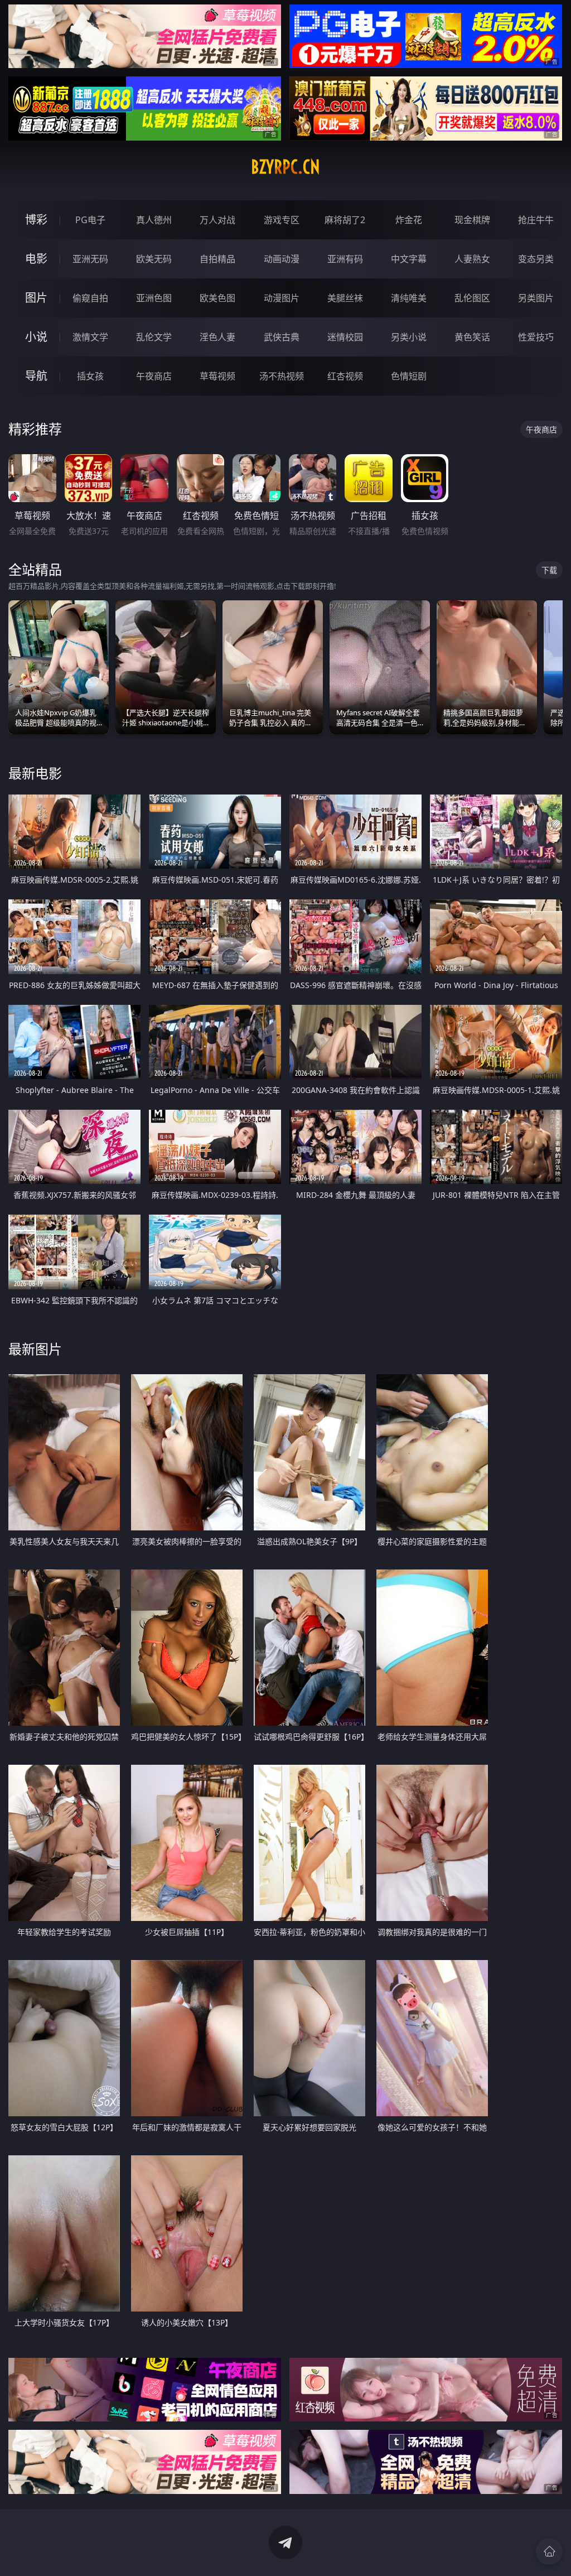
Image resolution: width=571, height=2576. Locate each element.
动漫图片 (282, 298)
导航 (36, 376)
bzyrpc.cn (285, 167)
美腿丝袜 (345, 298)
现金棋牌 (472, 220)
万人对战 (217, 220)
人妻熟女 (472, 259)
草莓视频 (217, 376)
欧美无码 (154, 259)
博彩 (36, 220)
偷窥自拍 (90, 298)
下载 (549, 570)
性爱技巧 (536, 337)
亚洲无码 (90, 259)
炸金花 (409, 220)
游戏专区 (282, 220)
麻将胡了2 (345, 220)
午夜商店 (154, 376)
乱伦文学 (154, 337)
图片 (36, 298)
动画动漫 (282, 259)
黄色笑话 (472, 337)
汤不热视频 (282, 376)
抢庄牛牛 (536, 220)
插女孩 (90, 376)
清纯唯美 (409, 298)
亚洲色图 (154, 298)
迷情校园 (345, 337)
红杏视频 (345, 376)
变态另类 (536, 259)
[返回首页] (549, 2551)
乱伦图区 (472, 298)
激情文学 (90, 337)
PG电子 (90, 220)
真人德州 (154, 220)
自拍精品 (217, 259)
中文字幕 (409, 259)
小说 (36, 337)
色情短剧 (409, 376)
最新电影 (35, 773)
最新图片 (35, 1349)
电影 (36, 259)
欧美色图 (217, 298)
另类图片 (536, 298)
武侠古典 (282, 337)
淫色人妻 (217, 337)
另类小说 (409, 337)
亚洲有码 (345, 259)
